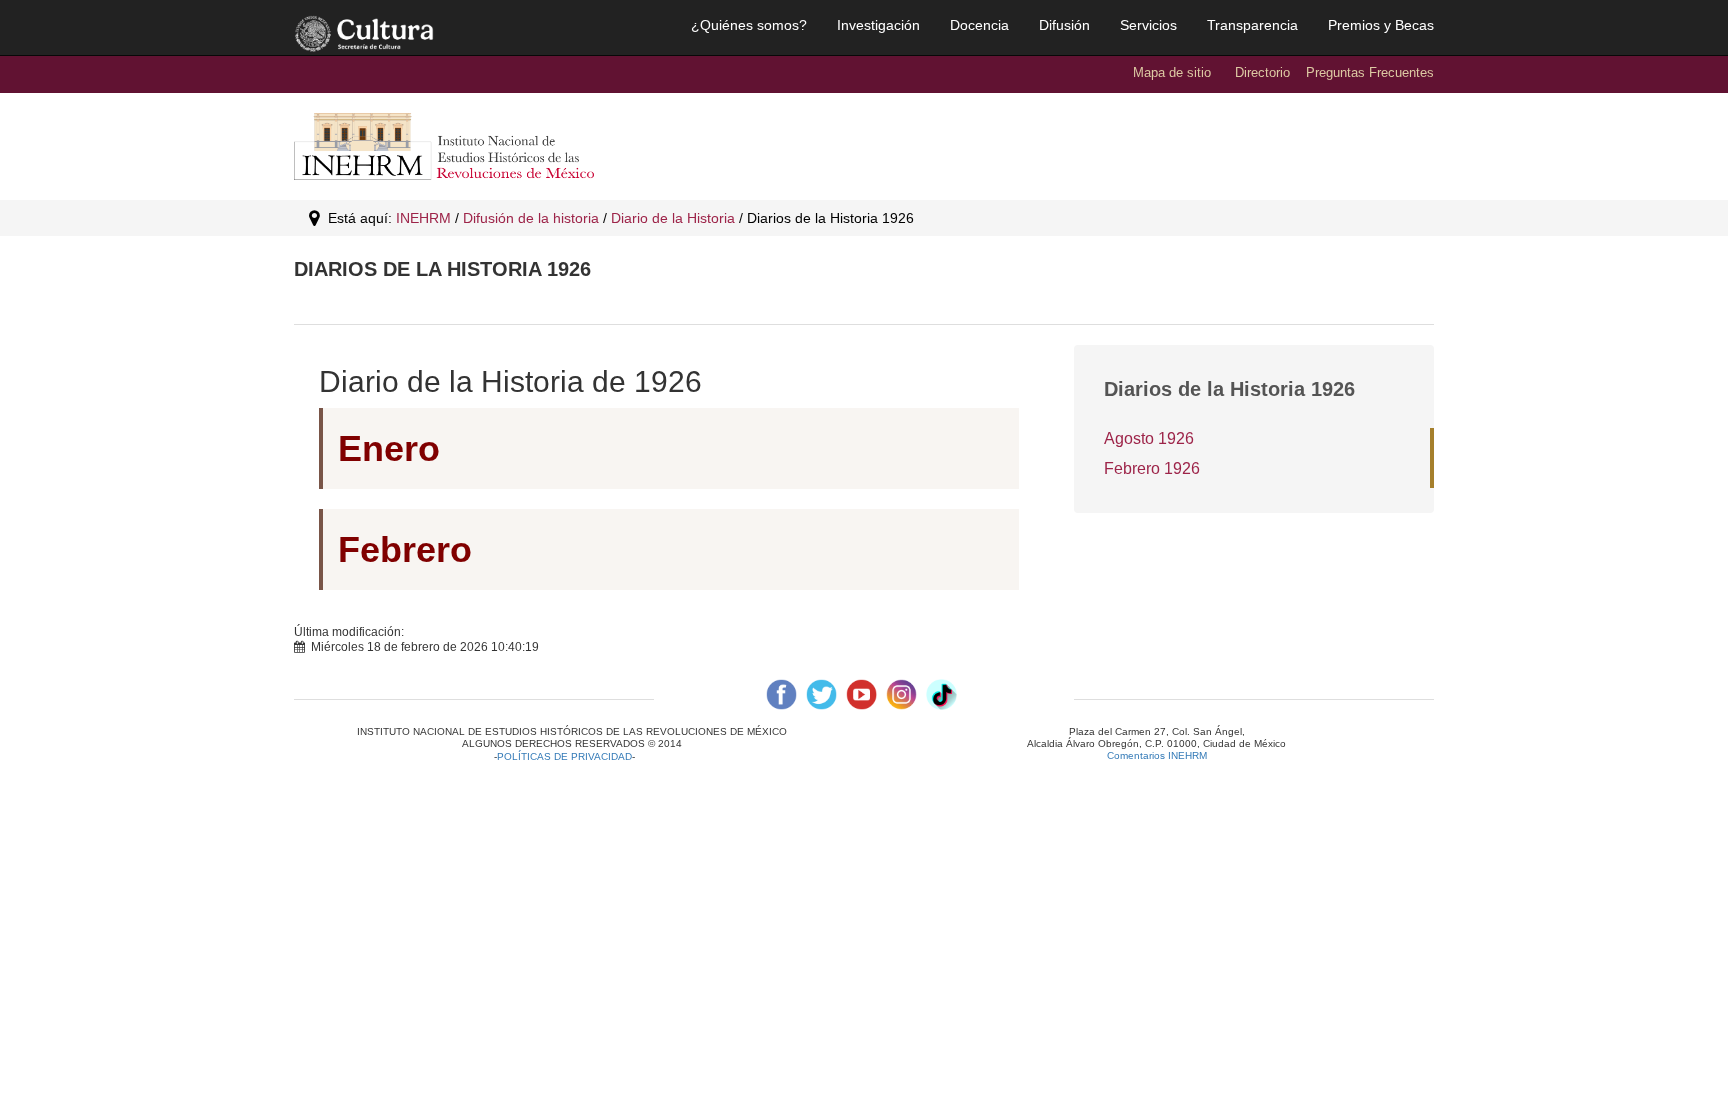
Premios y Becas (1381, 25)
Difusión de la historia (531, 218)
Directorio (1262, 72)
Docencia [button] (979, 25)
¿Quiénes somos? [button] (749, 25)
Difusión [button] (1064, 25)
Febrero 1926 (1152, 468)
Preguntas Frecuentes (1370, 72)
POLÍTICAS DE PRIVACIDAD (564, 756)
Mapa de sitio (1172, 72)
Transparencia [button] (1252, 25)
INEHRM (423, 218)
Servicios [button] (1148, 25)
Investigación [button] (878, 25)
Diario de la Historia (673, 218)
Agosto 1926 (1149, 438)
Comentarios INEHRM (1157, 755)
